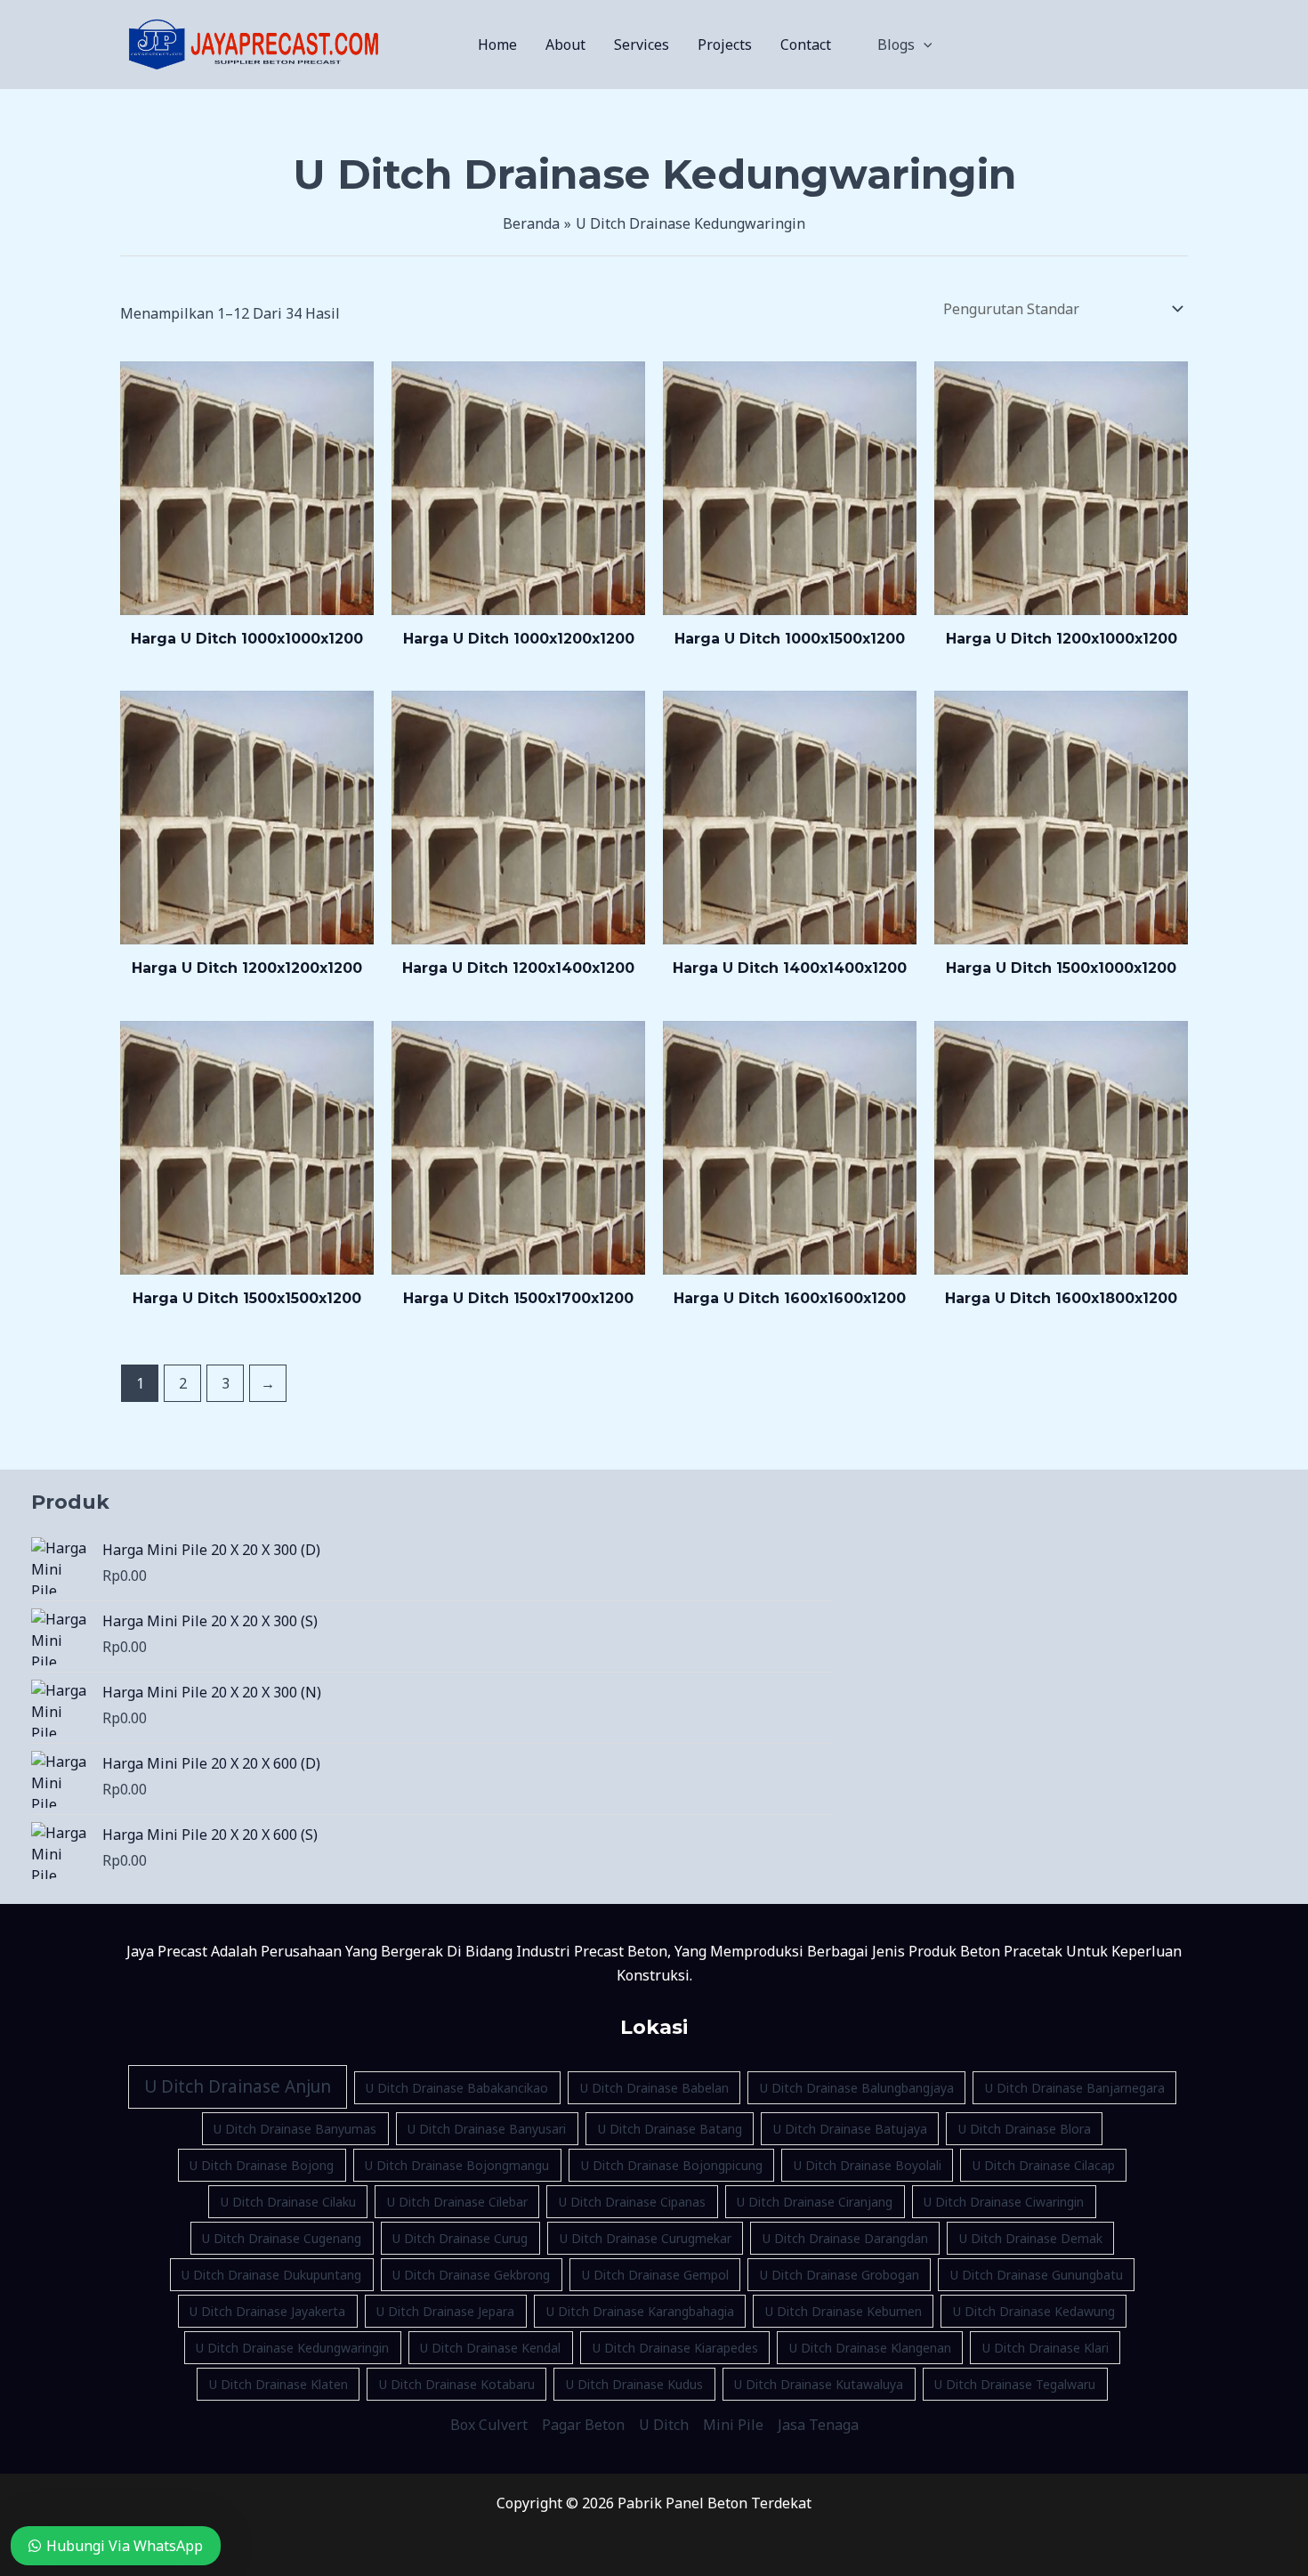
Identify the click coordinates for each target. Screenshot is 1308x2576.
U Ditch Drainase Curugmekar (646, 2238)
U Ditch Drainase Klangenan (870, 2348)
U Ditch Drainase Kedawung (1034, 2311)
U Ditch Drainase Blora (1025, 2129)
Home (497, 45)
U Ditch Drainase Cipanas (632, 2202)
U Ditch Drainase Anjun (238, 2086)
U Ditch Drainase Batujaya (850, 2129)
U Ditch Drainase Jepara (445, 2311)
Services (642, 45)
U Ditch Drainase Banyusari (487, 2129)
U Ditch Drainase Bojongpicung (672, 2165)
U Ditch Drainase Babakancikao (457, 2088)
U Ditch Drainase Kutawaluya (819, 2384)
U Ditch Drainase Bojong (262, 2165)
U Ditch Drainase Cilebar (457, 2202)
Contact (806, 45)
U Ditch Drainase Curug (460, 2238)
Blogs (896, 45)
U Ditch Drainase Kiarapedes (675, 2348)
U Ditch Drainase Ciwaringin (1004, 2202)
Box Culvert (489, 2425)
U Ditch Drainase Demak (1031, 2238)
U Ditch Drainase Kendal (490, 2348)
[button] (924, 45)
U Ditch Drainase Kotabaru (457, 2384)
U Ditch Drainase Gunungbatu (1037, 2275)
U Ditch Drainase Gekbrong (471, 2275)
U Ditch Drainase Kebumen (844, 2311)
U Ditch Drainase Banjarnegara (1075, 2088)
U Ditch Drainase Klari (1046, 2348)
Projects (725, 45)
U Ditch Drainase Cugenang (282, 2238)
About (565, 45)
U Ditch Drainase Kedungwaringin (292, 2348)
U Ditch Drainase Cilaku (288, 2202)
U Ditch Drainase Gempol (655, 2275)
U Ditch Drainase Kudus (634, 2384)
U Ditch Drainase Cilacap (1044, 2165)
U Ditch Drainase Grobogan (840, 2275)
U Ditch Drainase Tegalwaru (1015, 2384)
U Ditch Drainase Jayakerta (267, 2311)
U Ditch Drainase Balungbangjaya (857, 2088)
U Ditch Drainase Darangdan (845, 2238)
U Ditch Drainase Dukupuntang (271, 2275)
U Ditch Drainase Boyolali (868, 2165)
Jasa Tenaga (818, 2425)
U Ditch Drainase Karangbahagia (640, 2311)
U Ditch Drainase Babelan (654, 2088)
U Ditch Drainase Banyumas (295, 2129)
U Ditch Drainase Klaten (279, 2384)
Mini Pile (733, 2425)
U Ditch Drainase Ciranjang (815, 2202)
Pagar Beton (583, 2425)
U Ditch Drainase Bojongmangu (457, 2165)
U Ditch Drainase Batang (670, 2129)
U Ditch (664, 2425)
